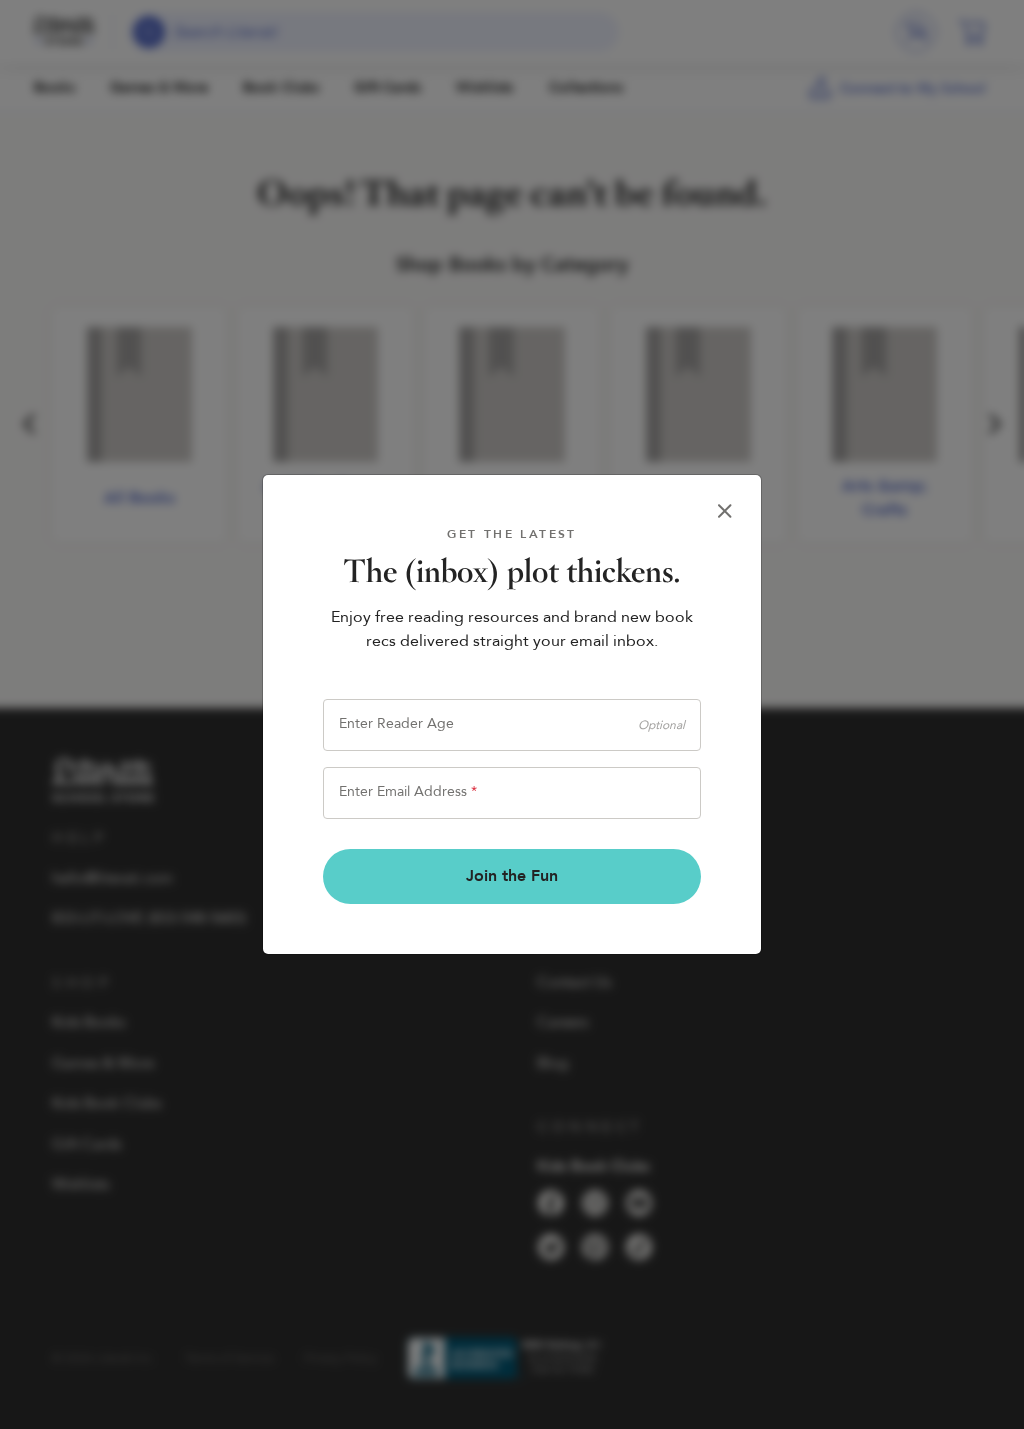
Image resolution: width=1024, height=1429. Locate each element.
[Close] (725, 511)
